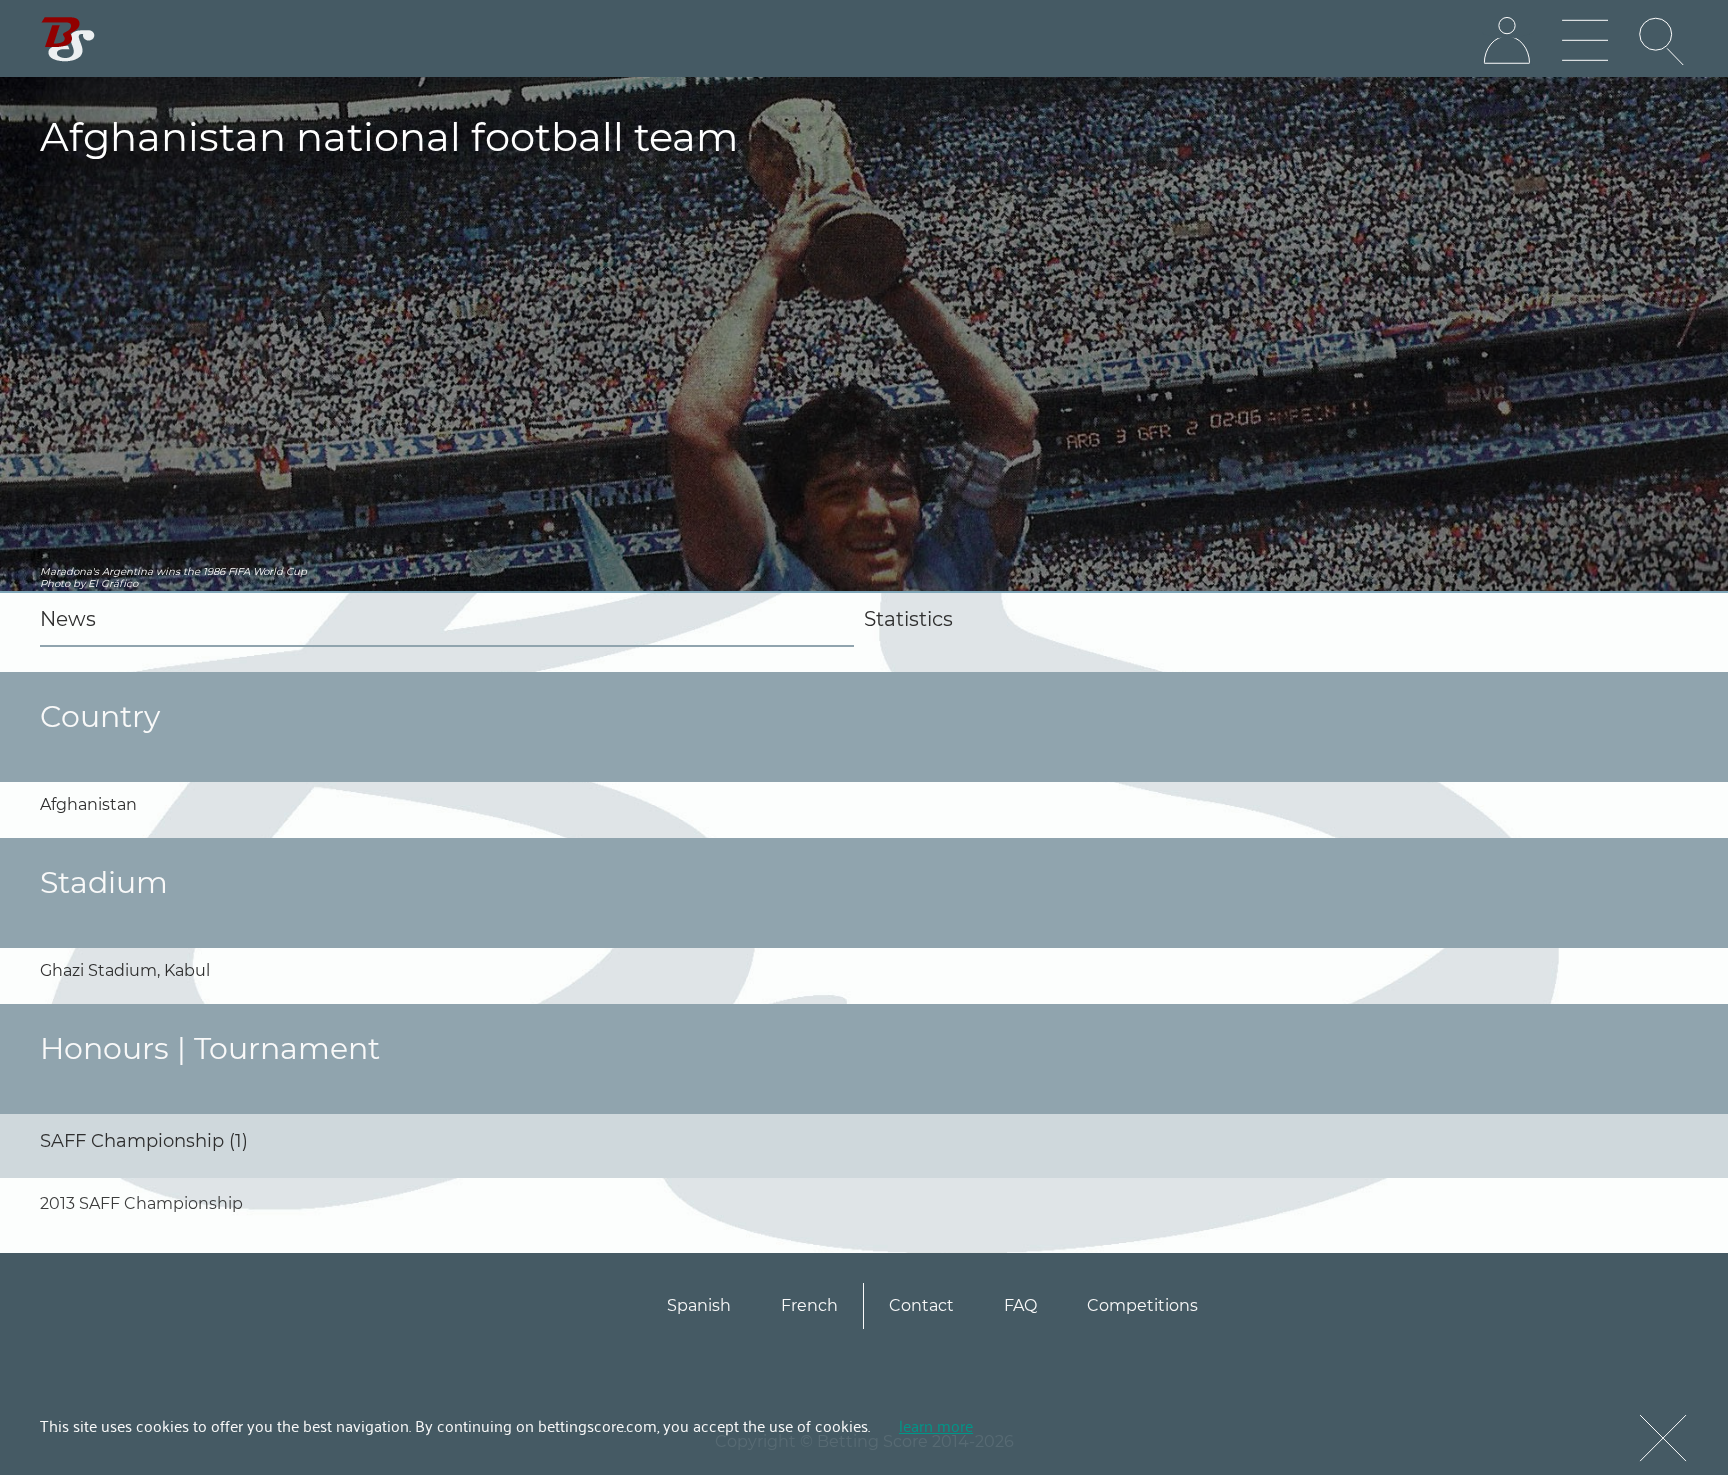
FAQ (1020, 1305)
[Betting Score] (68, 39)
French (809, 1305)
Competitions (1142, 1305)
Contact (921, 1305)
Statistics (908, 619)
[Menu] (1585, 41)
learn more (936, 1425)
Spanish (699, 1305)
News (68, 619)
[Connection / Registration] (1507, 41)
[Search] (1663, 41)
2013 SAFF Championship (141, 1203)
